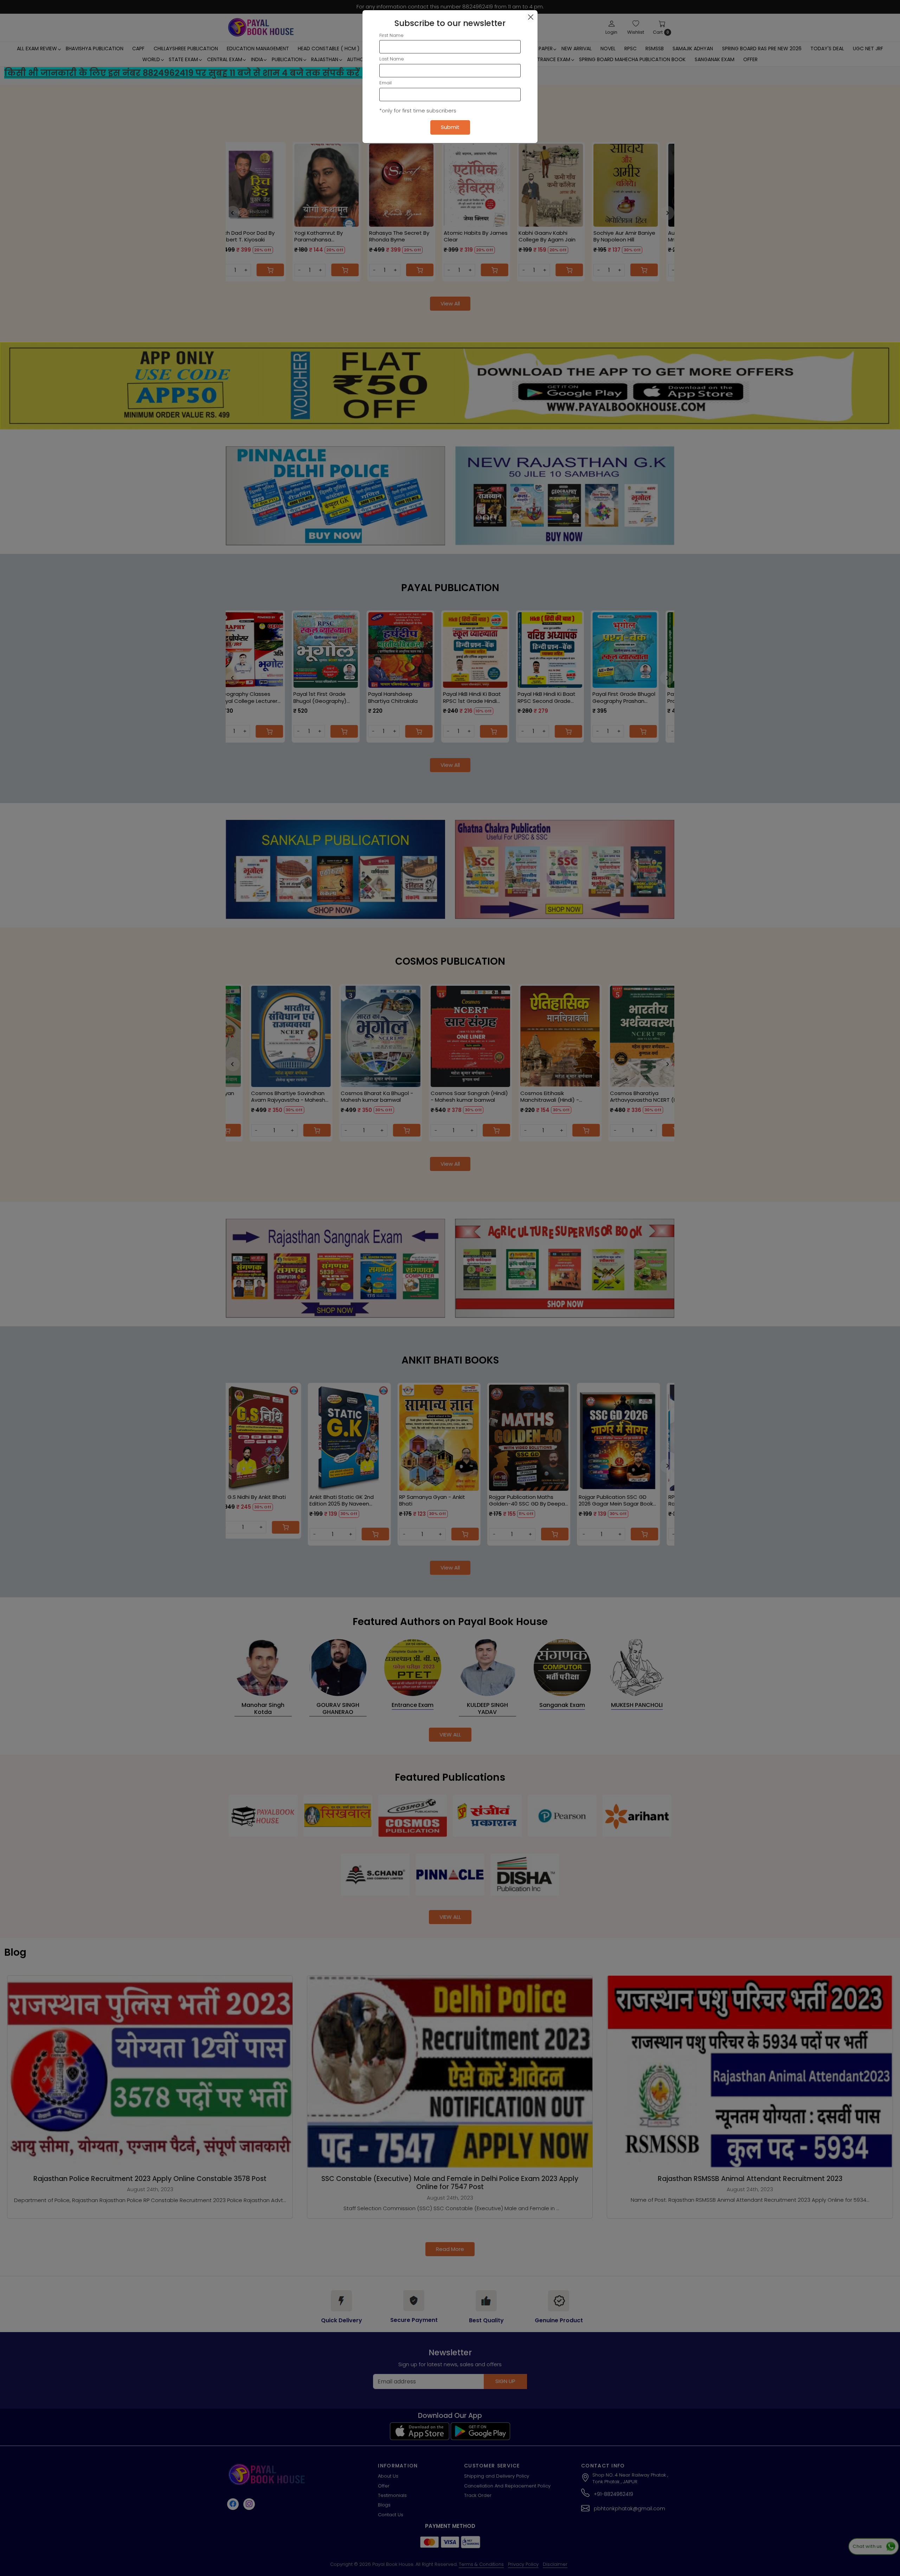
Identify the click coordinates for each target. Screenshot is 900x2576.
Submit (450, 127)
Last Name (392, 59)
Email (385, 83)
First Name (391, 35)
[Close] (531, 17)
